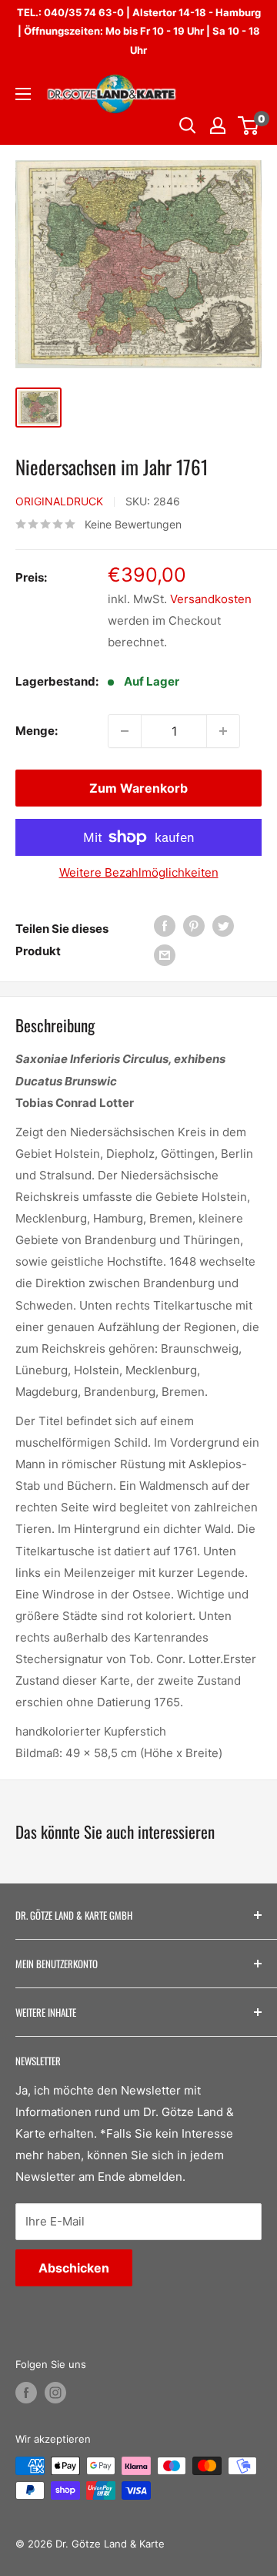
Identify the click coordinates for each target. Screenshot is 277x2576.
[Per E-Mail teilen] (165, 956)
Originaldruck (59, 501)
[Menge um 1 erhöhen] (223, 731)
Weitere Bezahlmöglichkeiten (139, 872)
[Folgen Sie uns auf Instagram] (55, 2393)
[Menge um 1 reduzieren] (125, 731)
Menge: (37, 731)
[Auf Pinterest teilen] (194, 926)
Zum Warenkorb (138, 788)
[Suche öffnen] (188, 126)
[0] (249, 126)
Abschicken (74, 2268)
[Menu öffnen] (23, 94)
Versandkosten (211, 599)
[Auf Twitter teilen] (223, 926)
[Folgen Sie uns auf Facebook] (26, 2393)
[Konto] (218, 126)
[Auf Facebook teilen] (165, 926)
